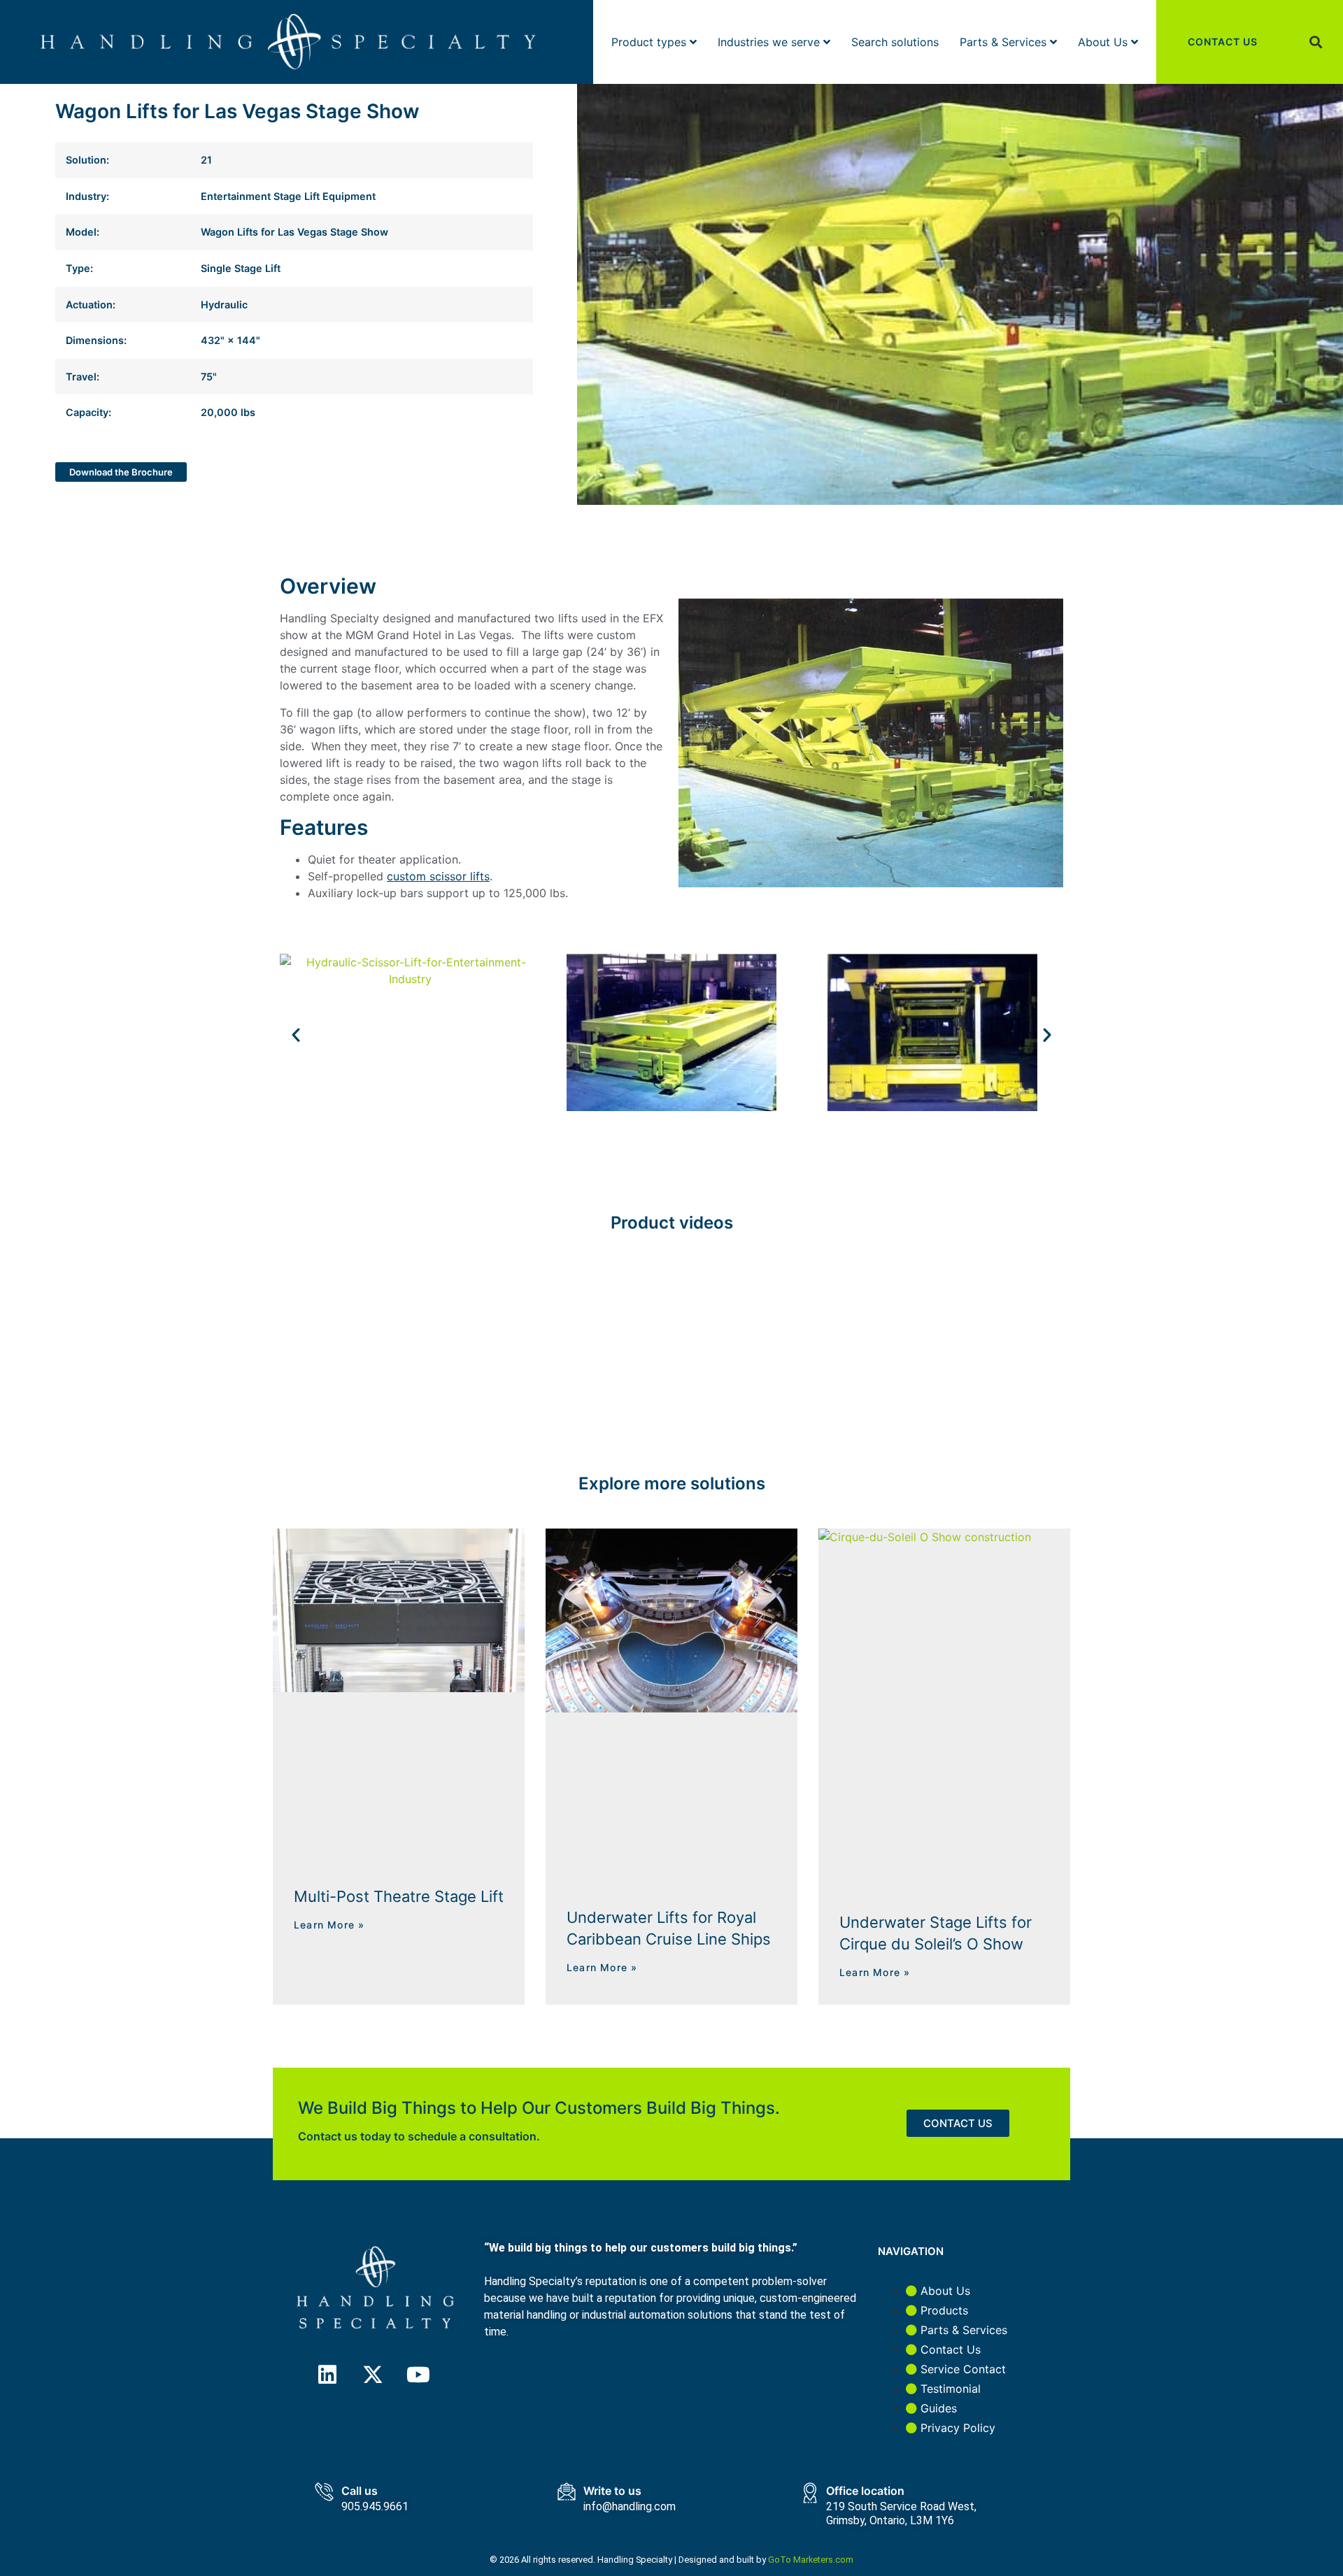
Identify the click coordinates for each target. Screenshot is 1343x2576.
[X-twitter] (373, 2375)
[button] (1316, 42)
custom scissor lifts (438, 876)
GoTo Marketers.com (811, 2560)
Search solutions (895, 42)
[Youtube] (418, 2375)
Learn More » (329, 1925)
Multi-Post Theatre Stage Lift (399, 1896)
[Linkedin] (327, 2375)
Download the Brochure (121, 472)
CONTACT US (1223, 42)
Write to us (612, 2491)
